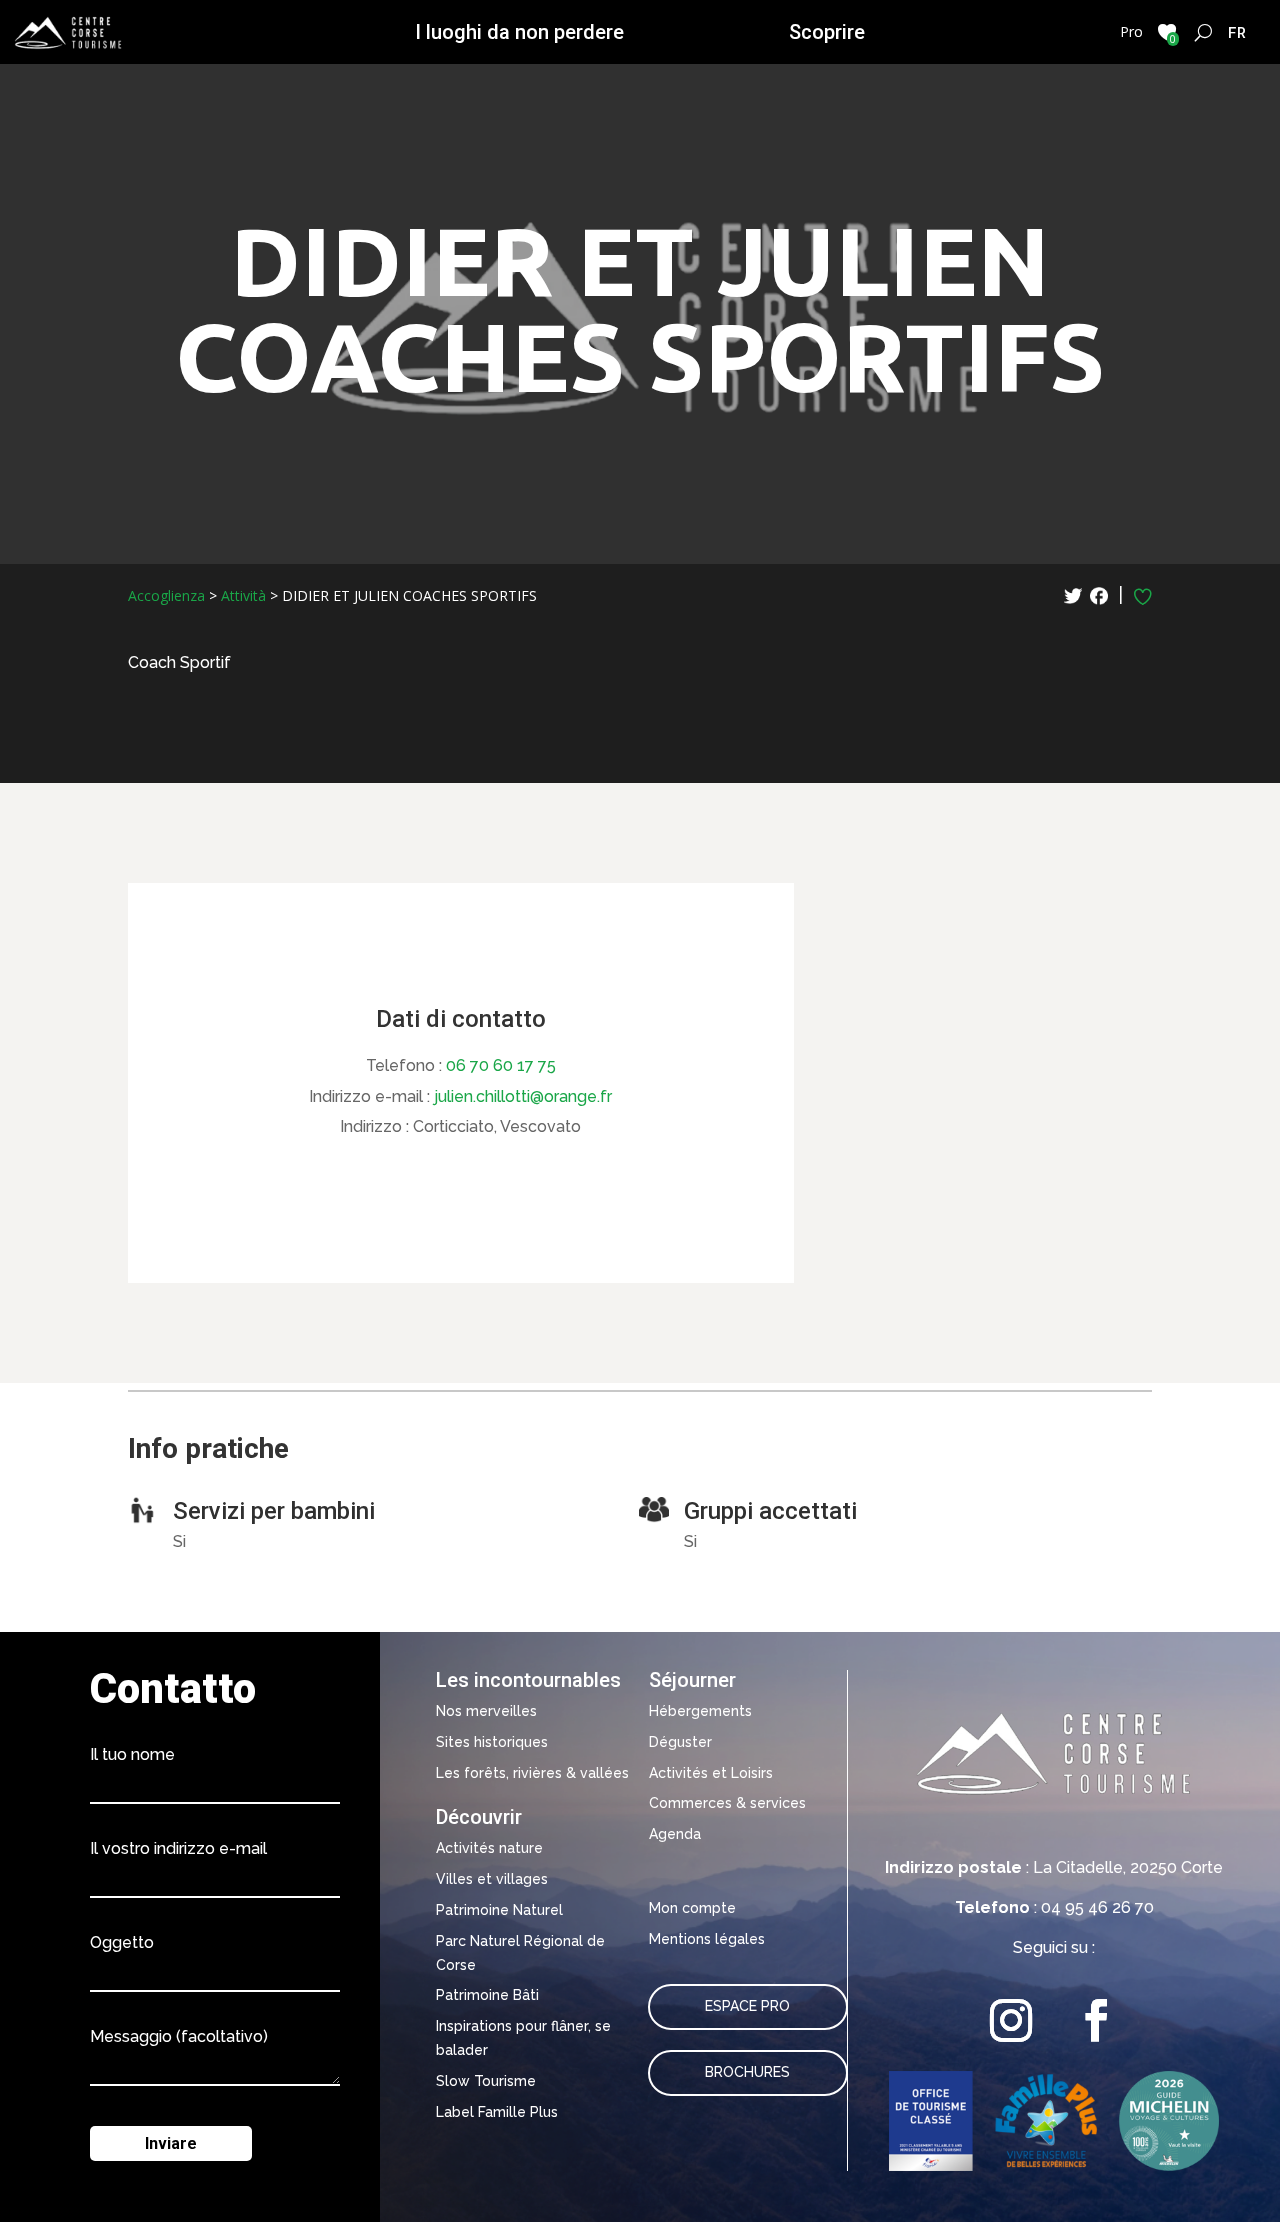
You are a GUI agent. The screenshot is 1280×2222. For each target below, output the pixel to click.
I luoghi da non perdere (519, 32)
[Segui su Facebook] (1096, 2020)
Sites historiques (492, 1742)
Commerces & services (727, 1803)
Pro (1131, 31)
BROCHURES (747, 2072)
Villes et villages (492, 1879)
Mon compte (692, 1908)
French (1237, 32)
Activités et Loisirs (711, 1773)
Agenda (675, 1834)
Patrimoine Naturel (499, 1910)
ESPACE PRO (747, 2006)
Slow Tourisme (486, 2081)
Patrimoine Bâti (487, 1995)
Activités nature (489, 1848)
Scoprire (827, 32)
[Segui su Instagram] (1011, 2020)
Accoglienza (166, 595)
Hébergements (700, 1711)
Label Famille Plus (497, 2112)
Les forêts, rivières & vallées (532, 1773)
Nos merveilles (486, 1711)
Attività (243, 595)
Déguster (680, 1742)
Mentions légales (707, 1939)
